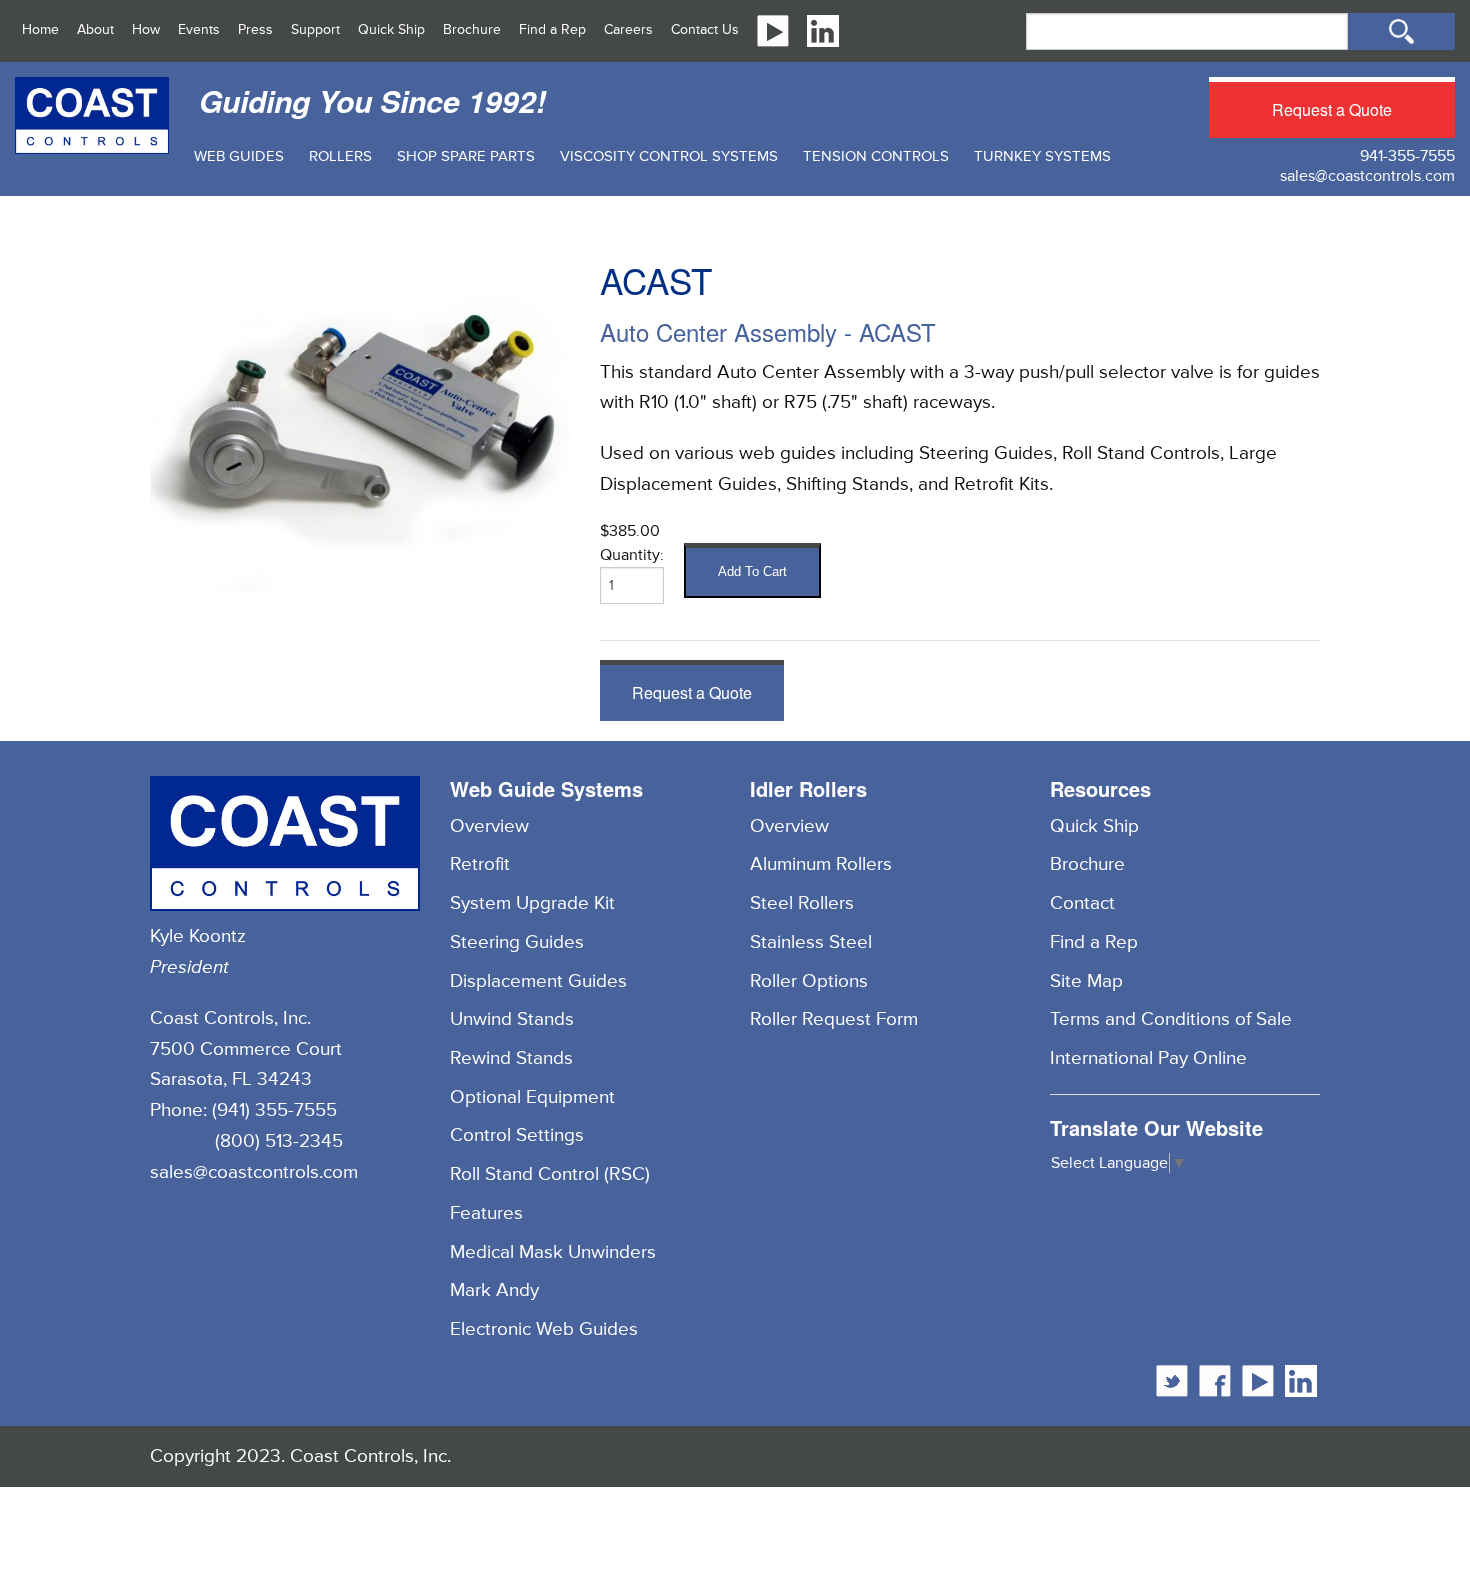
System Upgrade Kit (532, 903)
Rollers (340, 156)
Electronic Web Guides (544, 1329)
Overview (489, 826)
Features (486, 1213)
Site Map (1086, 981)
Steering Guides (517, 942)
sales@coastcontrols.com (1367, 176)
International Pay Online (1148, 1058)
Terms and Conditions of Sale (1171, 1019)
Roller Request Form (834, 1019)
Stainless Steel (811, 942)
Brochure (472, 29)
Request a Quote (1332, 109)
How (146, 29)
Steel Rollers (802, 903)
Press (255, 29)
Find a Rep (552, 29)
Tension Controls (876, 156)
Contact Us (705, 29)
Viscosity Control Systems (669, 156)
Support (315, 29)
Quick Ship (391, 29)
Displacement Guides (538, 981)
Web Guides (239, 156)
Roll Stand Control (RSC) (550, 1174)
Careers (628, 29)
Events (199, 29)
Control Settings (517, 1135)
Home (40, 29)
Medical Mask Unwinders (553, 1252)
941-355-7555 (1407, 156)
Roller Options (809, 981)
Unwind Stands (512, 1019)
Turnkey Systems (1042, 156)
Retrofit (480, 864)
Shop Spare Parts (466, 156)
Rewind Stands (511, 1058)
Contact (1082, 903)
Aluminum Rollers (821, 864)
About (95, 29)
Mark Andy (494, 1290)
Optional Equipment (532, 1097)
